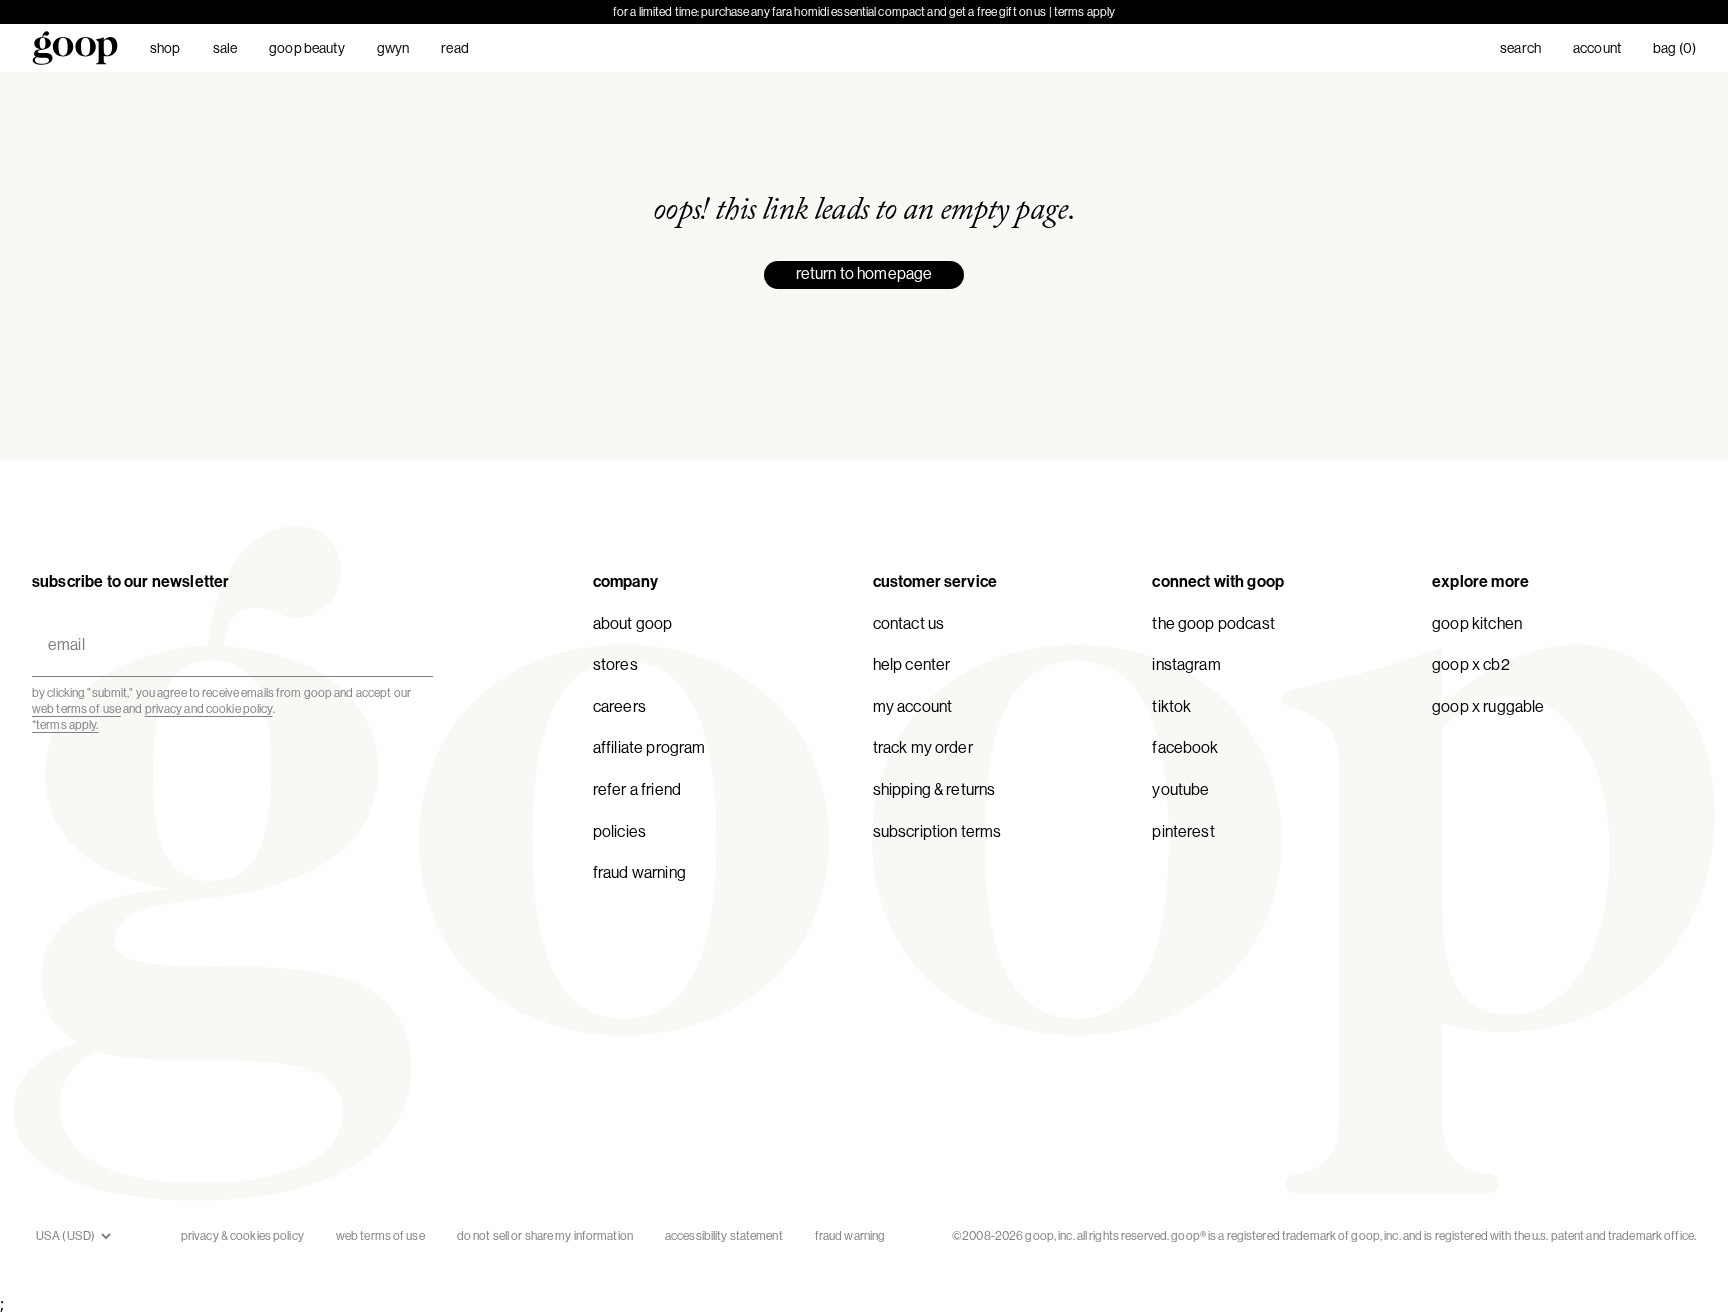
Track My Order (923, 747)
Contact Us (909, 623)
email (61, 621)
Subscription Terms (937, 831)
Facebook (1185, 747)
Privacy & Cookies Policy (242, 1236)
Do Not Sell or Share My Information (545, 1236)
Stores (615, 664)
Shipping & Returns (934, 789)
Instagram (1186, 664)
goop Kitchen (1477, 623)
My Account (913, 706)
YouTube (1180, 789)
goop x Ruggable (1488, 706)
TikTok (1171, 706)
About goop (633, 623)
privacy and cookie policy (209, 709)
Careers (619, 706)
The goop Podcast (1213, 623)
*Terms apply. (65, 725)
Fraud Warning (639, 872)
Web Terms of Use (380, 1236)
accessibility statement (724, 1236)
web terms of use (76, 709)
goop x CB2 (1471, 664)
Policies (619, 831)
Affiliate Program (649, 747)
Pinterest (1183, 831)
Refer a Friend (637, 789)
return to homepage (864, 273)
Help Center (912, 664)
